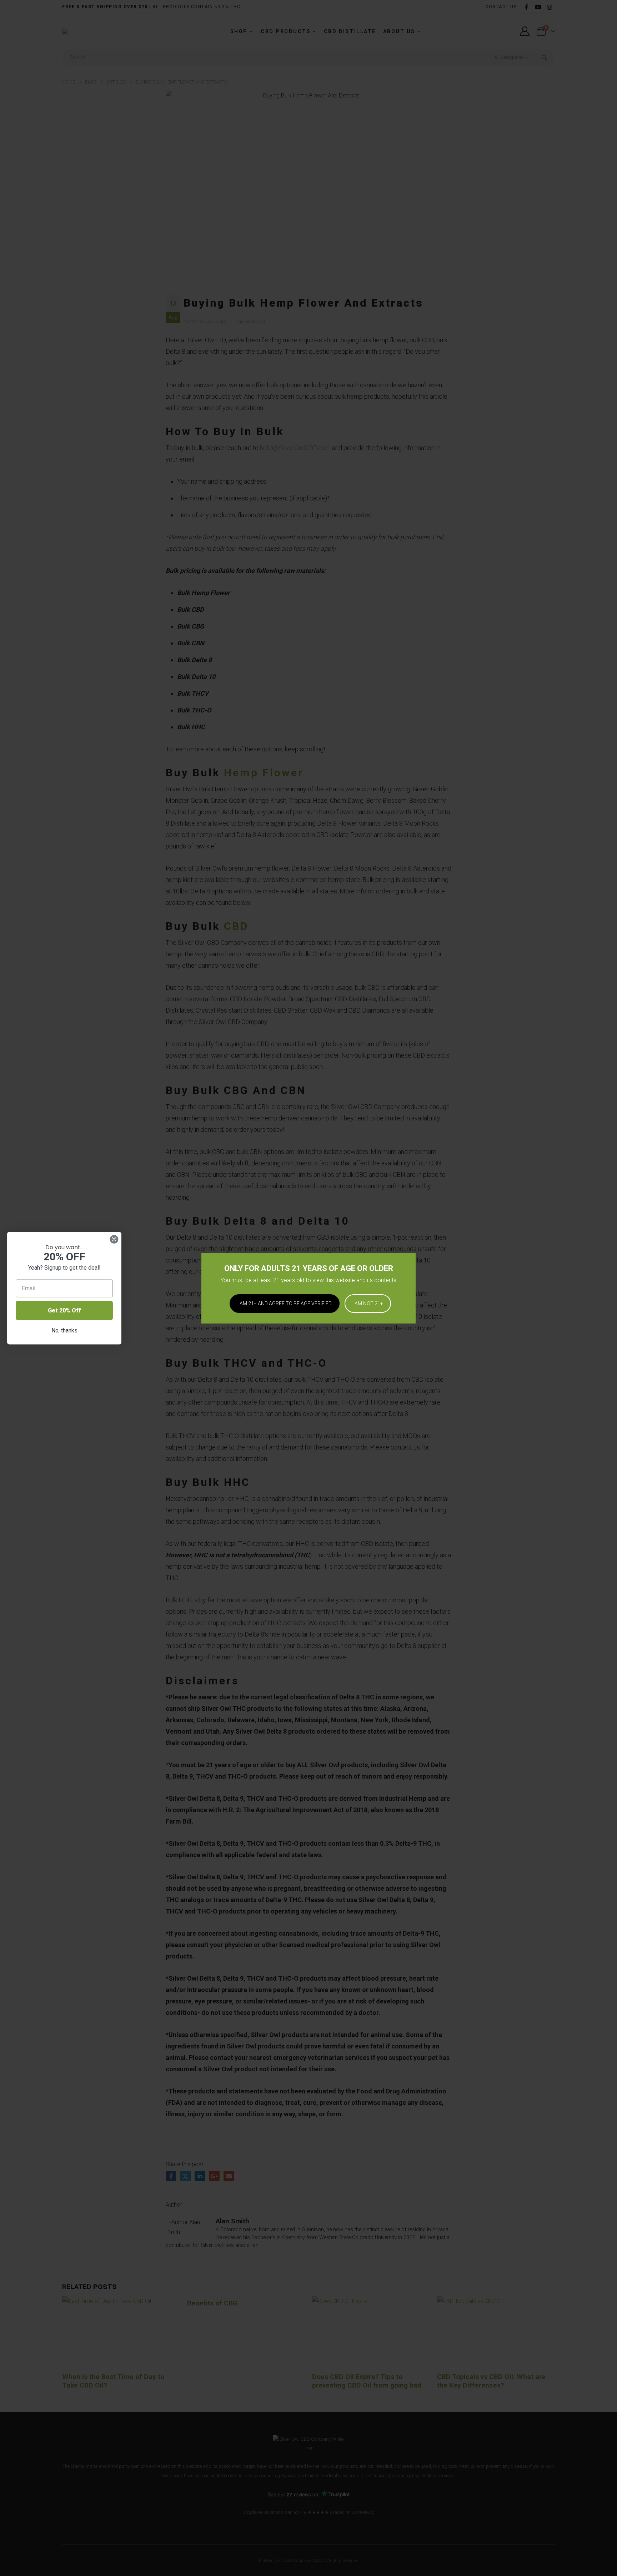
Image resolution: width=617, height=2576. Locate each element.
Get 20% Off (64, 1310)
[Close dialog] (114, 1239)
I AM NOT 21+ (368, 1304)
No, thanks (64, 1330)
